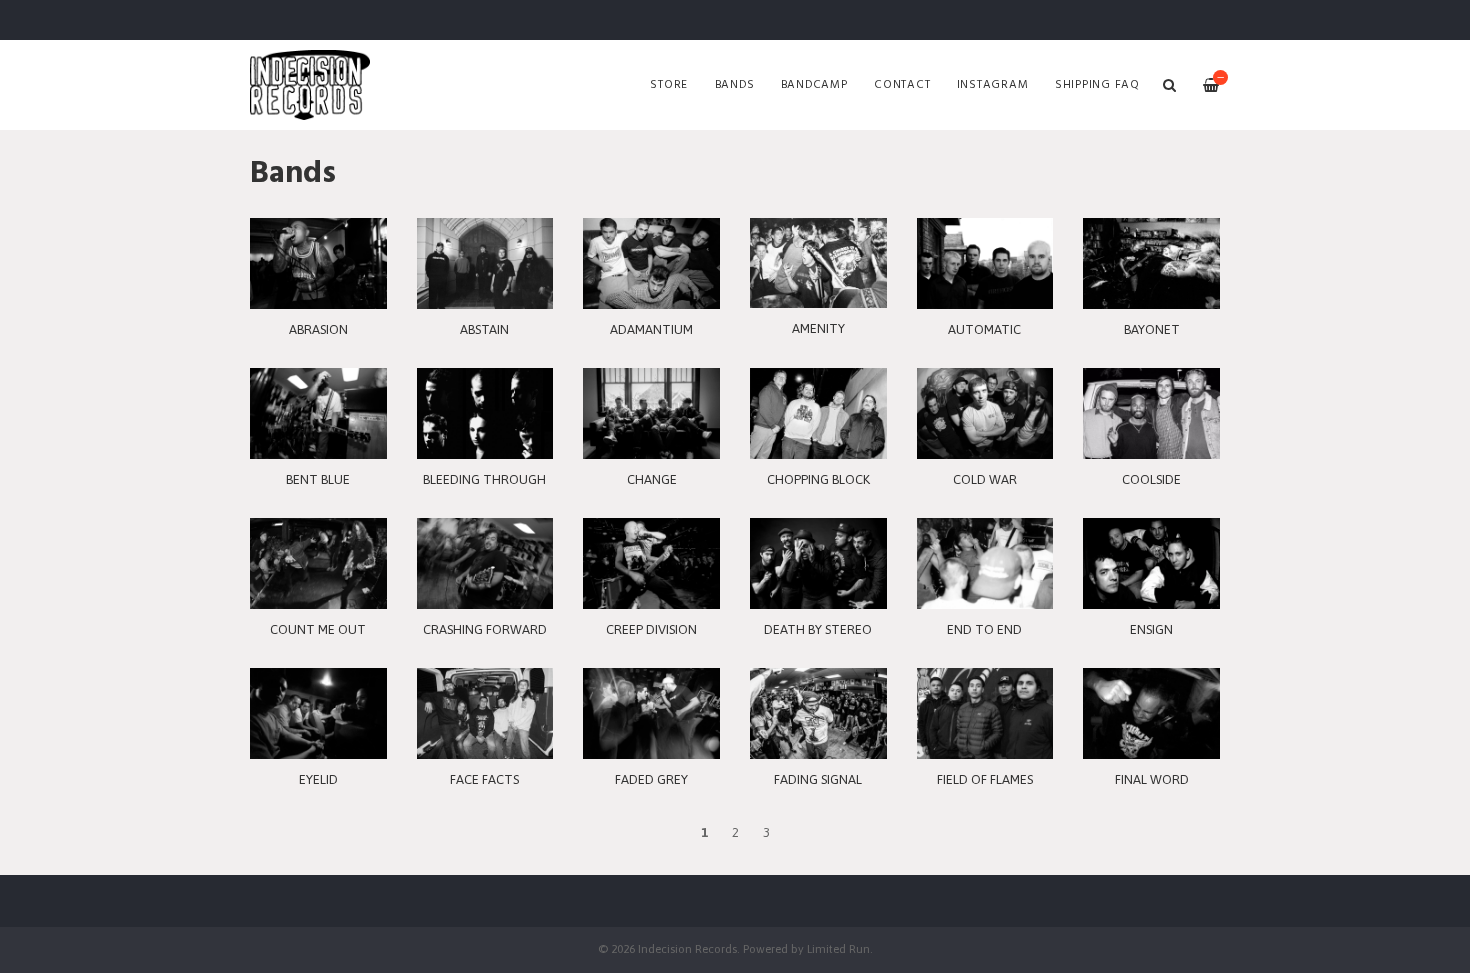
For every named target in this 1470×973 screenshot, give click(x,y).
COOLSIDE (1151, 479)
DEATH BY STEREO (818, 629)
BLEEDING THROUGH (484, 479)
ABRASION (318, 329)
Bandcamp (814, 85)
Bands (735, 85)
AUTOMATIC (984, 329)
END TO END (984, 629)
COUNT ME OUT (318, 629)
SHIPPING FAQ (1097, 85)
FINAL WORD (1152, 779)
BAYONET (1152, 329)
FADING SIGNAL (818, 779)
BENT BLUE (318, 479)
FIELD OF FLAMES (985, 779)
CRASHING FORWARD (485, 629)
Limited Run (838, 948)
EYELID (318, 779)
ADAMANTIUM (651, 329)
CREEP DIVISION (651, 629)
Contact (902, 85)
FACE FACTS (484, 779)
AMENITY (818, 328)
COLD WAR (985, 479)
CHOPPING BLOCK (818, 479)
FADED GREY (651, 779)
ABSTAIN (484, 329)
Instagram (993, 85)
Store (669, 85)
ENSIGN (1151, 629)
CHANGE (652, 479)
